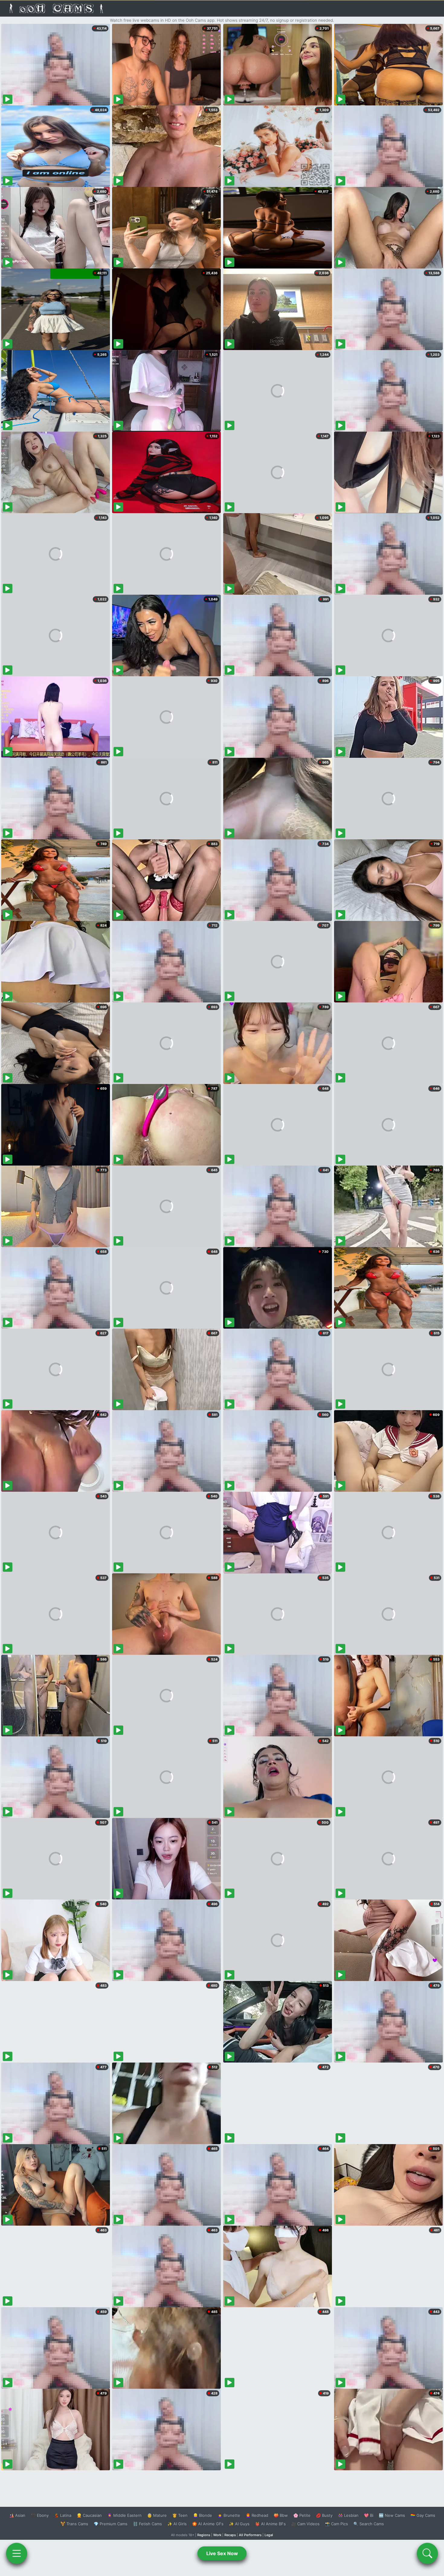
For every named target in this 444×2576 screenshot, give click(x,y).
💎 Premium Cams (111, 2524)
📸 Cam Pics (336, 2524)
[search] (427, 2553)
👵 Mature (157, 2515)
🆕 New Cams (392, 2515)
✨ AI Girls (177, 2524)
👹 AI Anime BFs (270, 2524)
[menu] (17, 2553)
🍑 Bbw (281, 2515)
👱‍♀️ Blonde (203, 2515)
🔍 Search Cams (369, 2524)
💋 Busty (324, 2515)
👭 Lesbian (348, 2515)
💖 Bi (369, 2515)
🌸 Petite (302, 2515)
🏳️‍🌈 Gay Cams (423, 2515)
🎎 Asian (17, 2515)
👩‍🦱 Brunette (229, 2515)
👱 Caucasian (89, 2515)
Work (217, 2535)
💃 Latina (63, 2515)
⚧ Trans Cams (74, 2524)
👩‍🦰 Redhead (257, 2515)
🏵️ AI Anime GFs (208, 2524)
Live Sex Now (222, 2553)
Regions (204, 2535)
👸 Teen (180, 2515)
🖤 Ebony (40, 2515)
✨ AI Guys (239, 2524)
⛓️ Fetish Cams (147, 2524)
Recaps (230, 2535)
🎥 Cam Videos (305, 2524)
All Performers (250, 2535)
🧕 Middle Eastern (124, 2515)
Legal (269, 2535)
